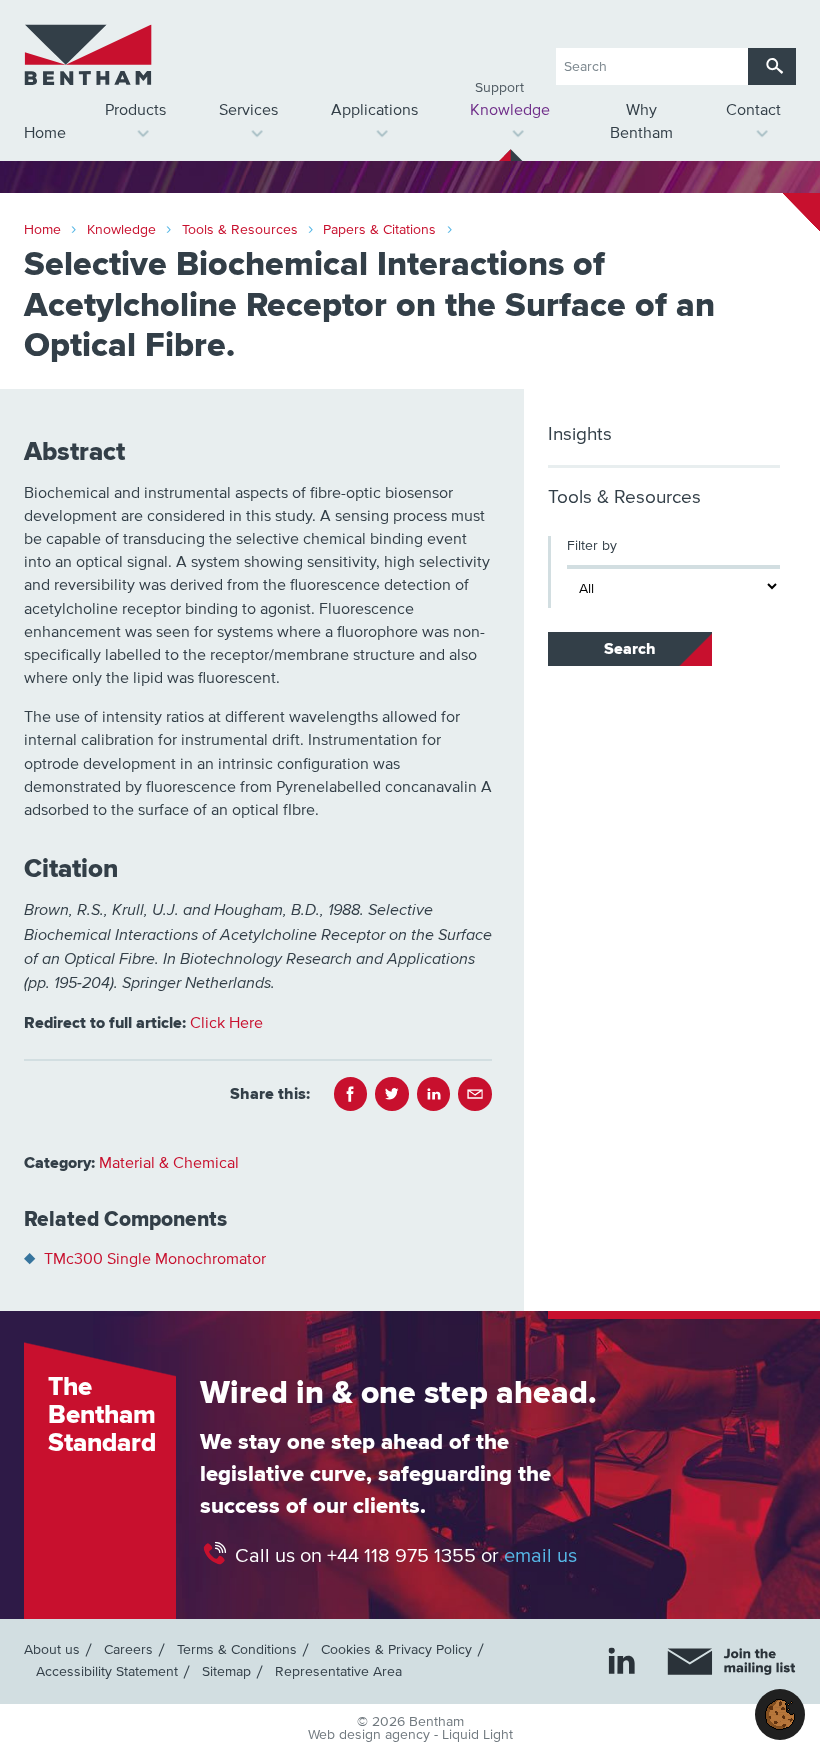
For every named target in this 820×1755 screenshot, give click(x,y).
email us (540, 1556)
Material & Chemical (169, 1163)
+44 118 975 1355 (401, 1556)
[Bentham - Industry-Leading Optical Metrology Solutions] (88, 55)
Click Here (226, 1023)
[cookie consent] (780, 1714)
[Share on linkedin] (434, 1094)
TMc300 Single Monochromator (155, 1259)
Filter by (592, 546)
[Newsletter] (731, 1661)
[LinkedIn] (622, 1661)
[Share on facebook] (351, 1094)
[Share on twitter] (392, 1094)
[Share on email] (475, 1094)
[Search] (772, 66)
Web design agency (371, 1735)
